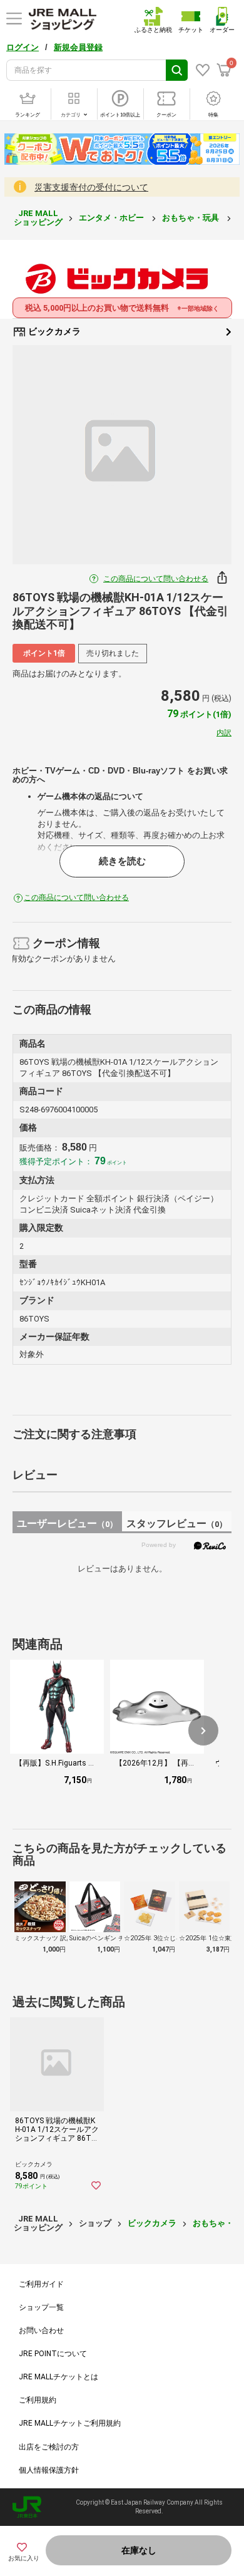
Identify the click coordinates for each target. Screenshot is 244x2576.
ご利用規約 (38, 2400)
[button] (203, 1730)
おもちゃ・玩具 (191, 218)
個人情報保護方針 (49, 2470)
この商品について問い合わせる (156, 579)
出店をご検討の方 (49, 2447)
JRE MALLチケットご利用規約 (70, 2423)
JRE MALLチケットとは (58, 2377)
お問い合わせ (41, 2330)
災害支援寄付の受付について (91, 187)
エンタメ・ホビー (112, 218)
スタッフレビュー (177, 1523)
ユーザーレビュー (67, 1523)
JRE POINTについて (53, 2354)
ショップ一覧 (41, 2307)
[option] (122, 455)
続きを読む (122, 861)
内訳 (224, 733)
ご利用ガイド (41, 2284)
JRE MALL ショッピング (38, 218)
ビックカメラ (53, 331)
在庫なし (139, 2550)
